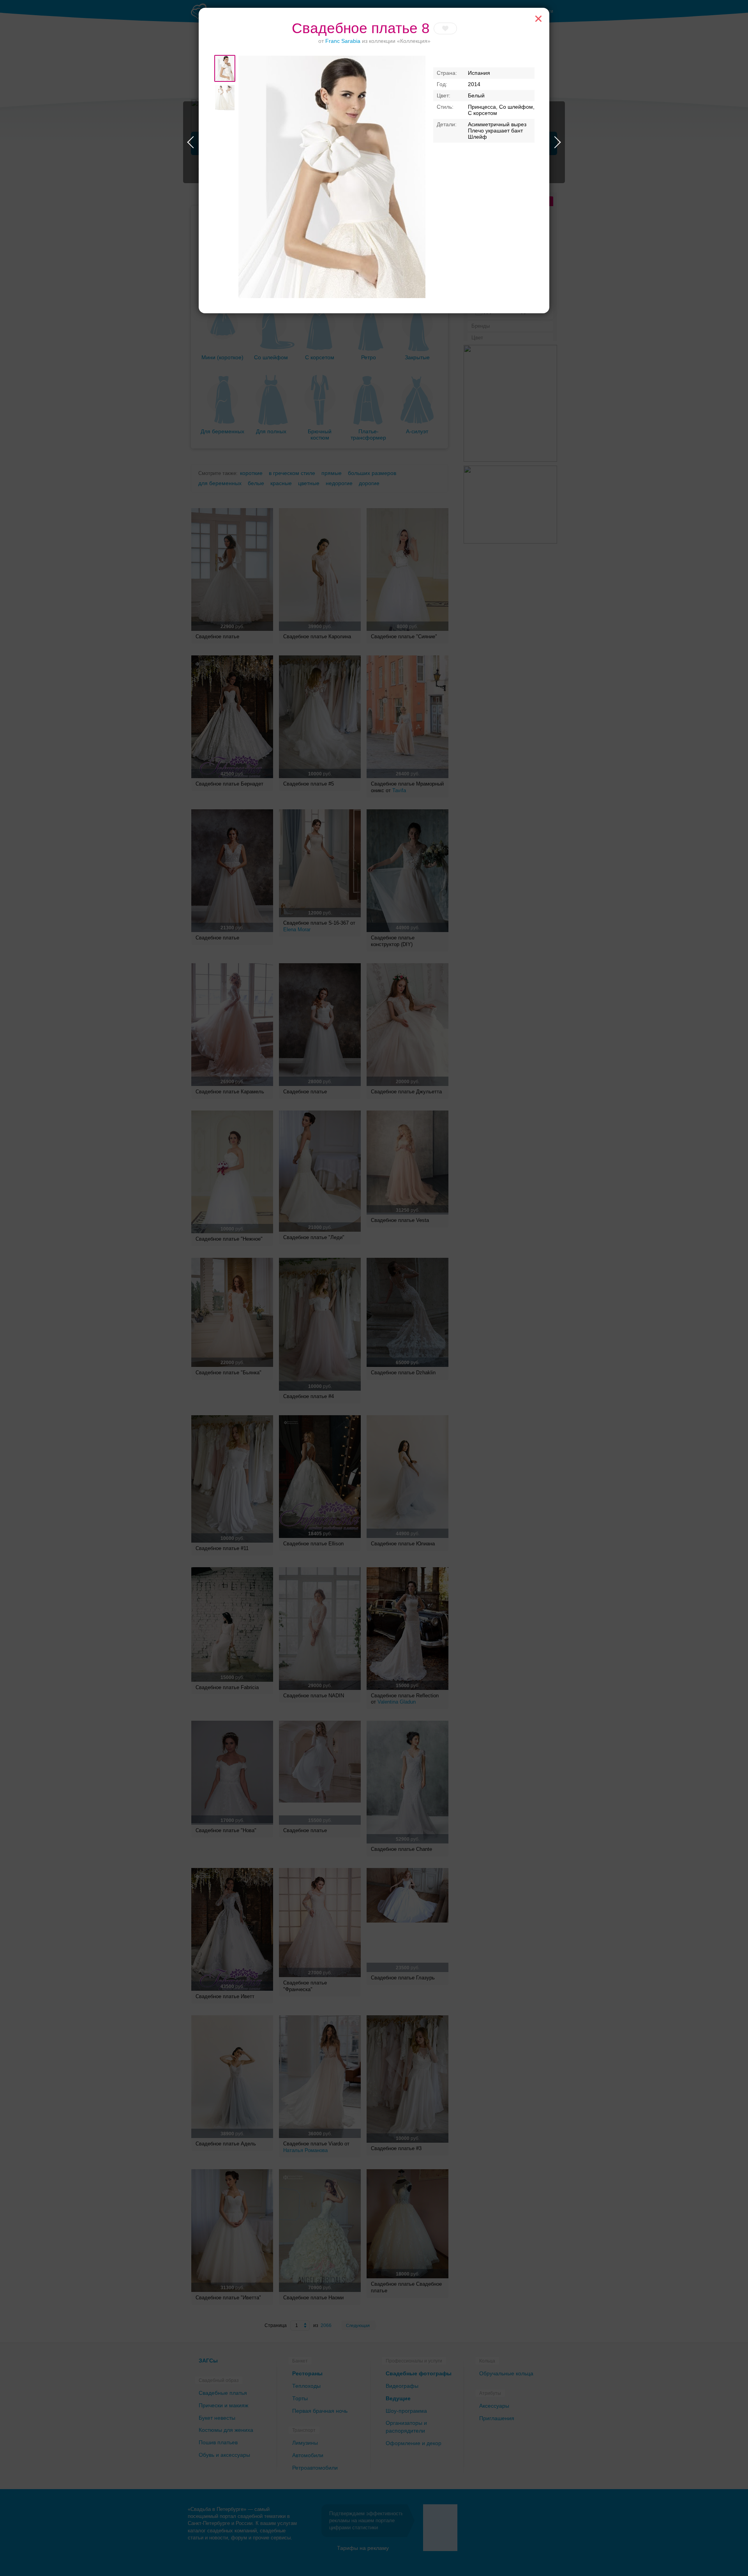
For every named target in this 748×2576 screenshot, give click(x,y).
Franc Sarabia (343, 41)
